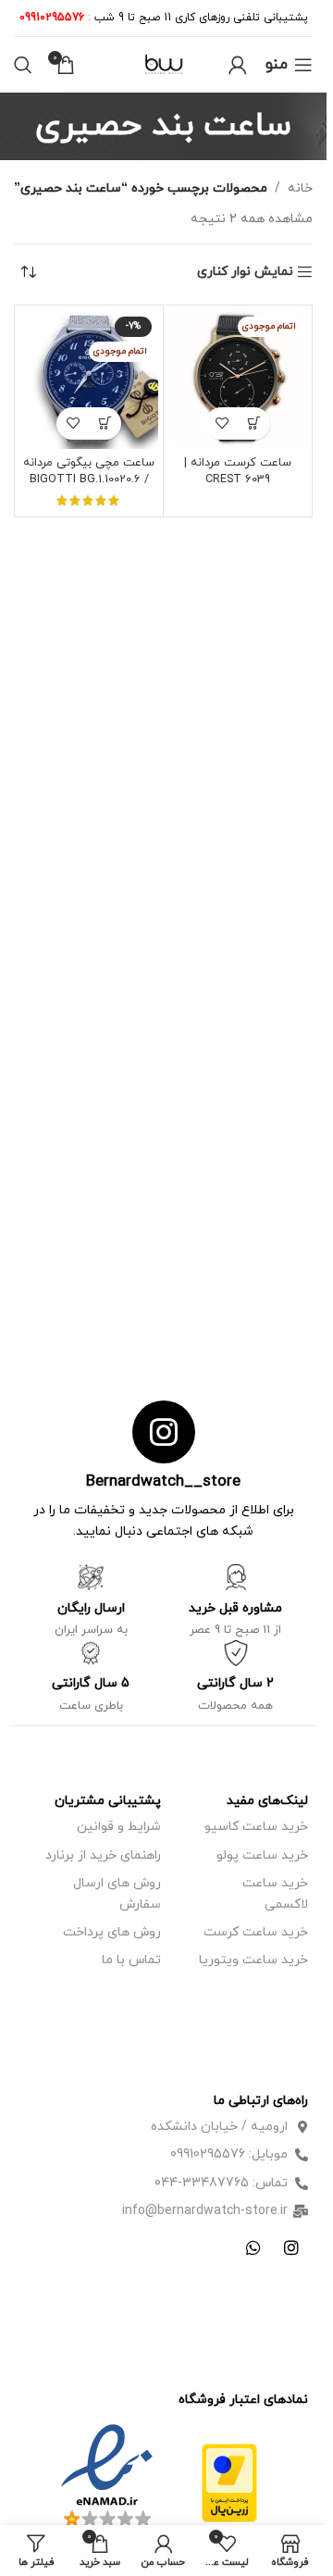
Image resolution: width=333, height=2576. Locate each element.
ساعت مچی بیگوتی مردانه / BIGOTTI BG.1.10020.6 (89, 471)
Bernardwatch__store (163, 1482)
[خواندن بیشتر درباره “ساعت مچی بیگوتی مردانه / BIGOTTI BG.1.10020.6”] (105, 423)
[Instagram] (291, 2247)
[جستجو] (23, 65)
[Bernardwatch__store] (164, 1432)
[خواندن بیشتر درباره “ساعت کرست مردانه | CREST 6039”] (254, 423)
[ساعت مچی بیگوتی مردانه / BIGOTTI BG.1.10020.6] (89, 380)
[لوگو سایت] (164, 63)
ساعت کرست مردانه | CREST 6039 (238, 471)
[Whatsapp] (253, 2247)
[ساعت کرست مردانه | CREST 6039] (238, 380)
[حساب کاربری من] (238, 65)
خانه (300, 188)
